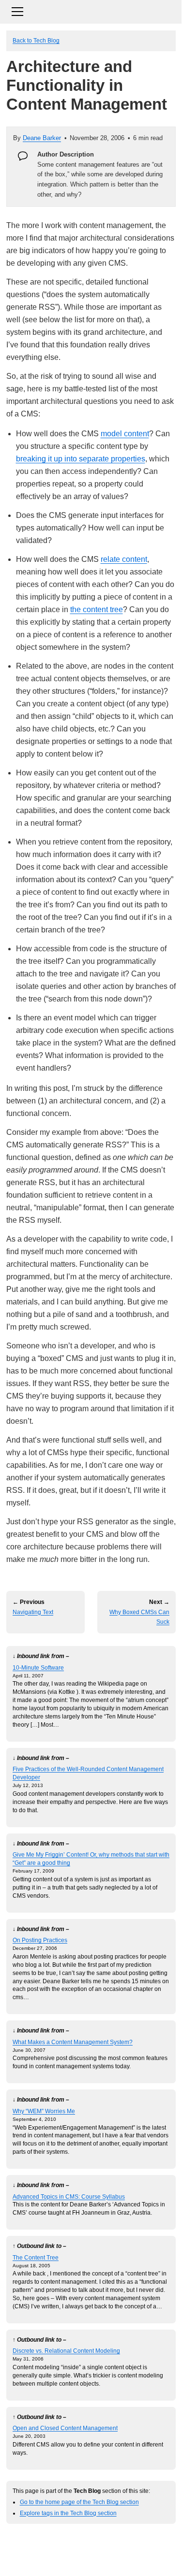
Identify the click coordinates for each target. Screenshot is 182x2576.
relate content (124, 559)
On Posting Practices (40, 1940)
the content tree (97, 609)
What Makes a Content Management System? (73, 2042)
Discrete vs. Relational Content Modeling (66, 2351)
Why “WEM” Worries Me (44, 2111)
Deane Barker (42, 138)
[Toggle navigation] (91, 10)
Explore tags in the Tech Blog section (68, 2513)
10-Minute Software (38, 1667)
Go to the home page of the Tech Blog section (79, 2502)
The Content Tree (36, 2257)
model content (125, 434)
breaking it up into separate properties (81, 459)
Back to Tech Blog (36, 40)
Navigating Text (33, 1612)
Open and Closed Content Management (65, 2428)
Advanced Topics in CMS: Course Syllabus (69, 2197)
